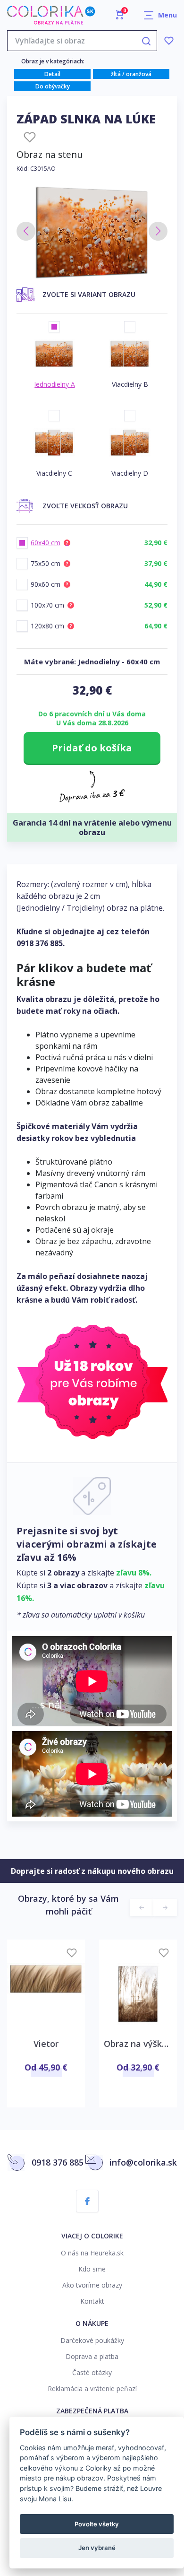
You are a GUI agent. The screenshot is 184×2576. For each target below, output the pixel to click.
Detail (52, 74)
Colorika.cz (51, 15)
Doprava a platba (92, 2356)
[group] (92, 232)
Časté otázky (92, 2372)
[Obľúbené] (169, 41)
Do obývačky (53, 86)
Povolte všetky (97, 2524)
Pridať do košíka (92, 748)
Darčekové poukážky (92, 2340)
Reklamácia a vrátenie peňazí (92, 2389)
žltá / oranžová (131, 74)
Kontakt (92, 2301)
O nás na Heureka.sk (92, 2253)
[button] (26, 231)
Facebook (87, 2201)
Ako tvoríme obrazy (92, 2285)
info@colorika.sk (143, 2162)
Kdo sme (92, 2269)
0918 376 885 (40, 943)
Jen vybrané (97, 2548)
